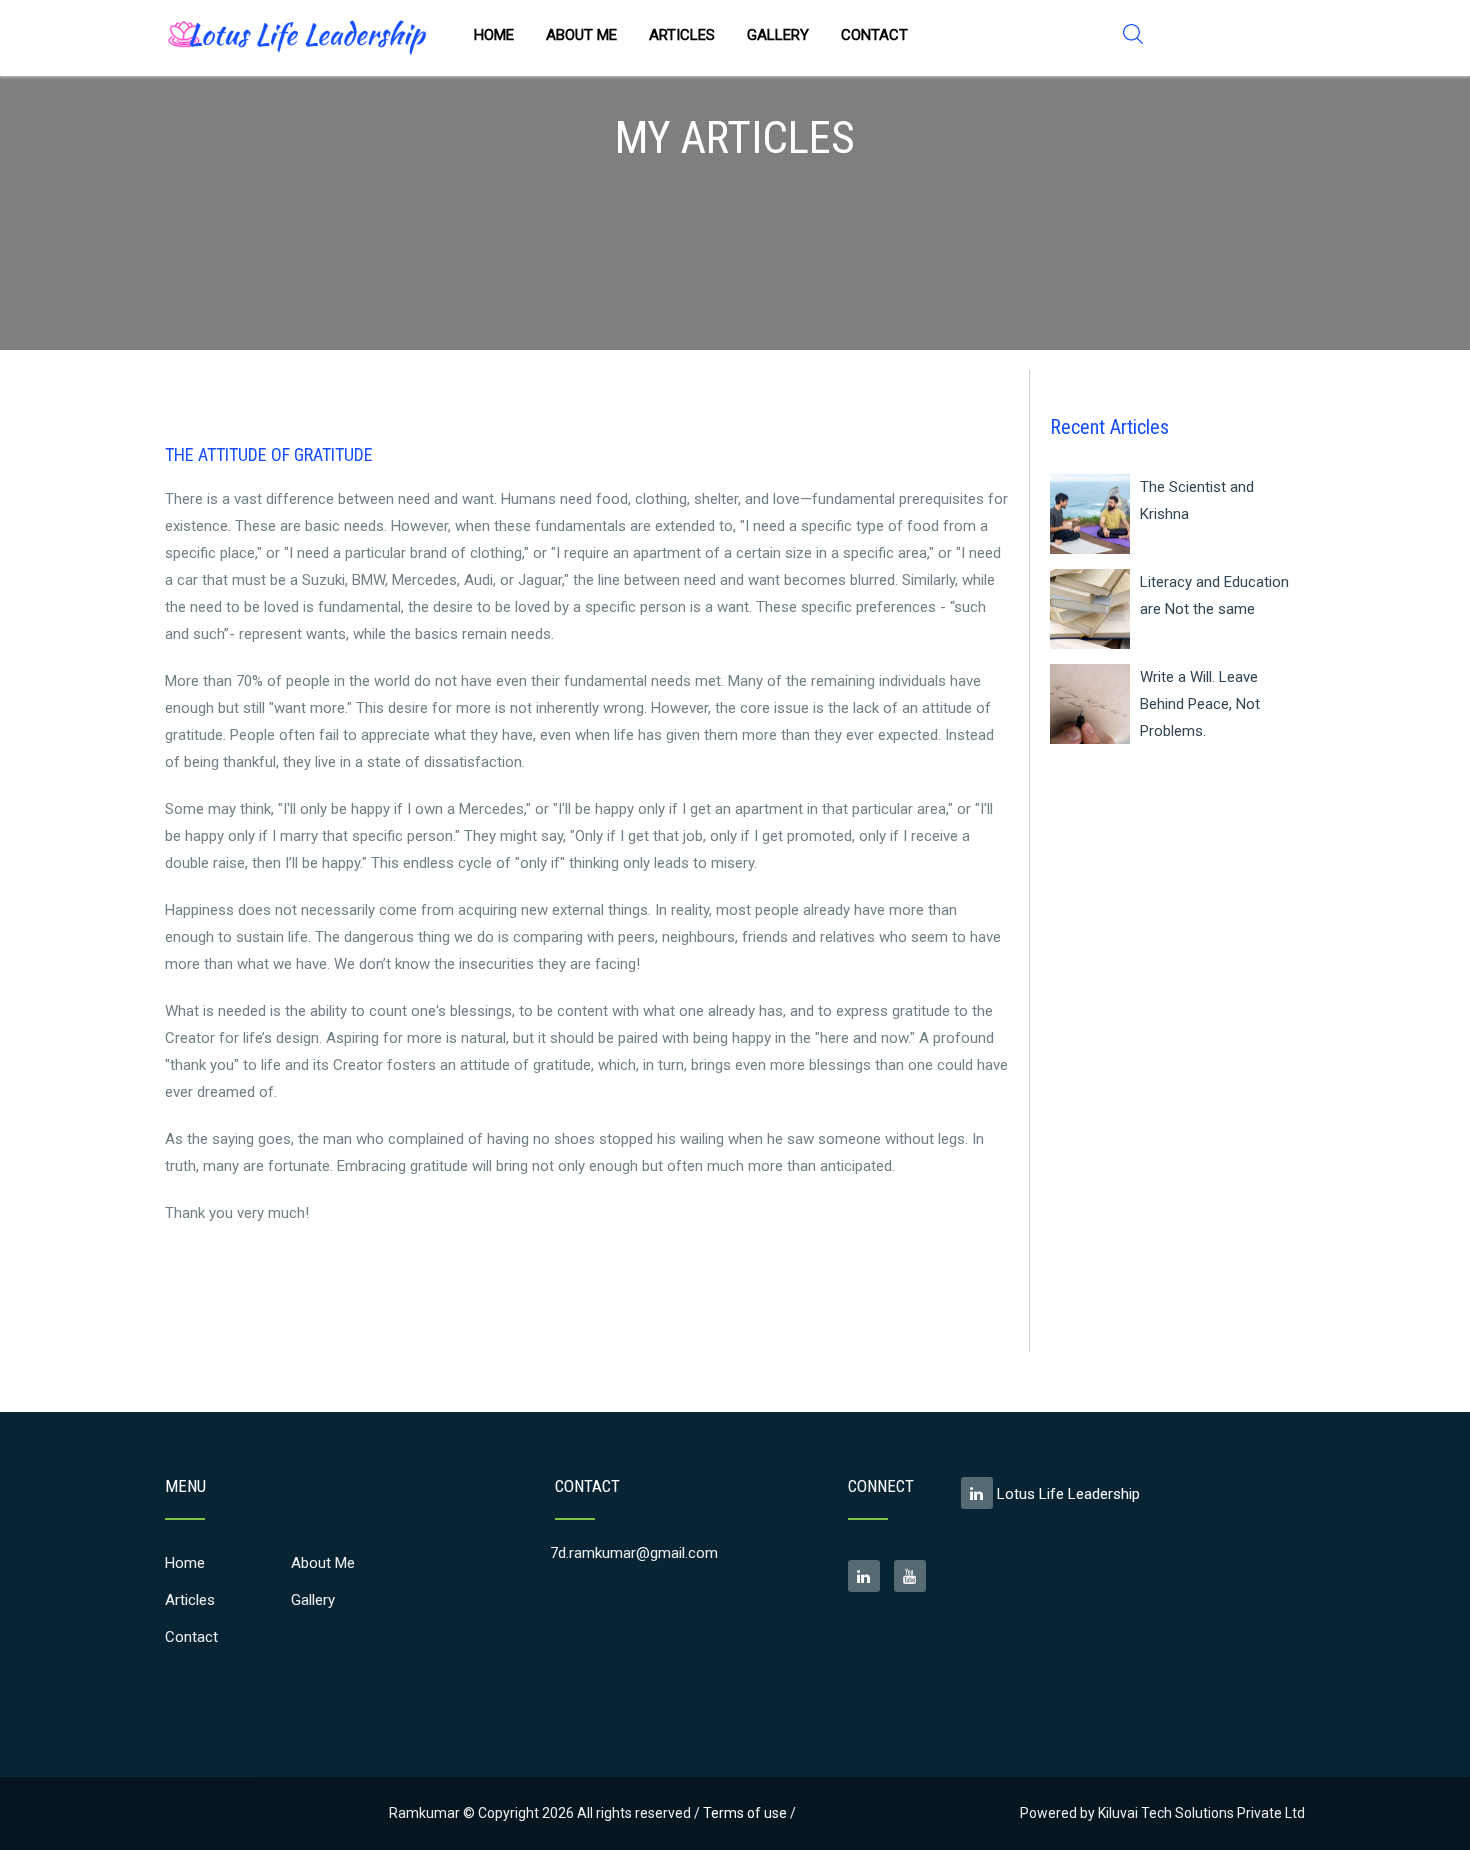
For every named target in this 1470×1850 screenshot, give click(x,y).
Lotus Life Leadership (1066, 1494)
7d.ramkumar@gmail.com (634, 1553)
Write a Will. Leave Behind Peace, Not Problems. (1200, 704)
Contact (874, 35)
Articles (682, 35)
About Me (581, 35)
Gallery (778, 35)
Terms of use (745, 1813)
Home (494, 35)
